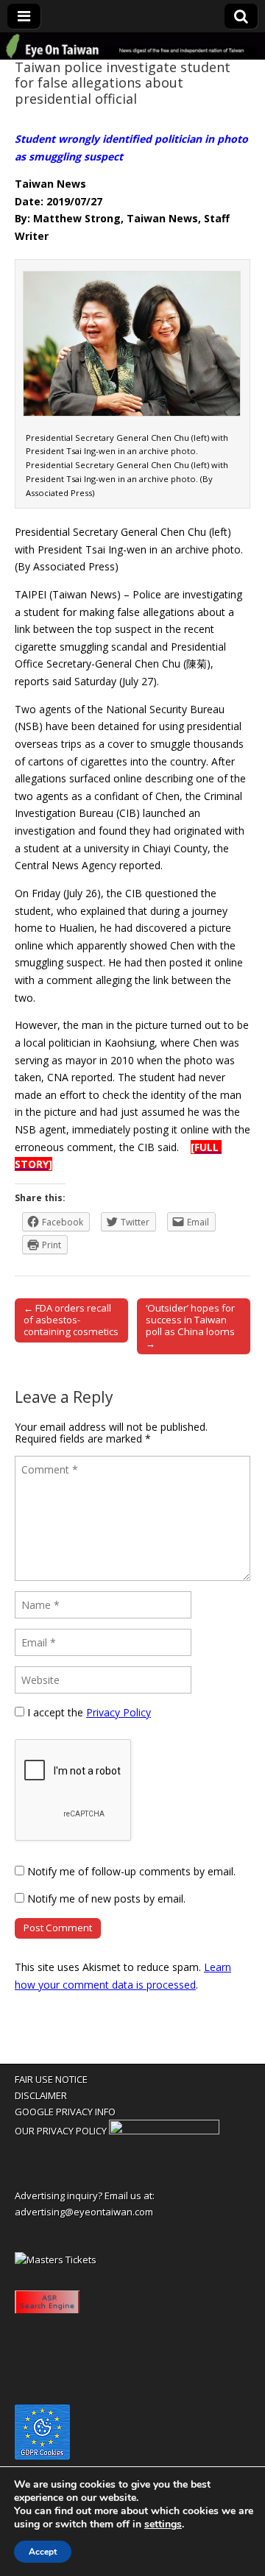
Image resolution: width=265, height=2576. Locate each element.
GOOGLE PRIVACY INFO (65, 2112)
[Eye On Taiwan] (132, 46)
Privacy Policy (119, 1712)
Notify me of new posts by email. (106, 1899)
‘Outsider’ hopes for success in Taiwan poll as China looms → (190, 1326)
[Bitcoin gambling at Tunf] (164, 2131)
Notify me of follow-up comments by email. (131, 1871)
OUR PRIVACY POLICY (61, 2131)
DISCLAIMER (41, 2095)
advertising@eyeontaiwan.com (84, 2212)
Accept (43, 2552)
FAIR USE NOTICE (51, 2079)
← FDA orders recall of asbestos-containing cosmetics (71, 1320)
